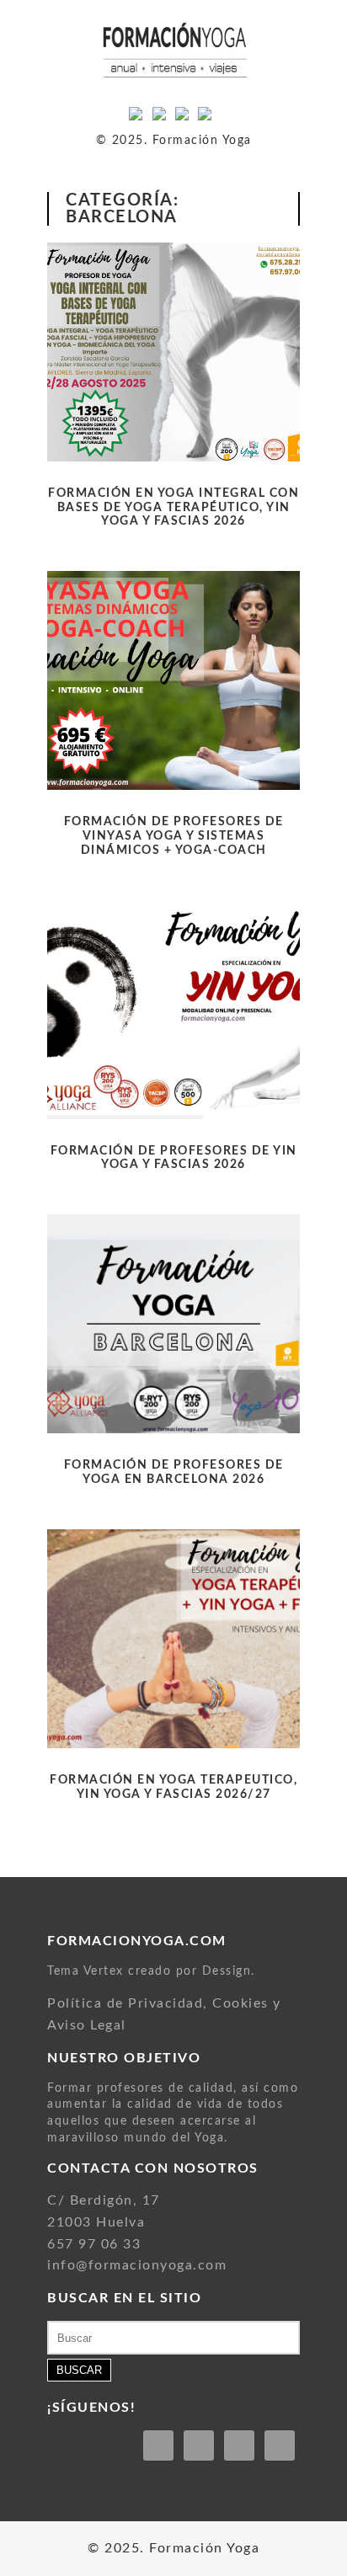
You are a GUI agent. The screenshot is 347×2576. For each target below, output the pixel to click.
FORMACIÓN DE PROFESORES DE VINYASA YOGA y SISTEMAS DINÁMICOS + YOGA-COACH (174, 836)
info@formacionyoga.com (137, 2265)
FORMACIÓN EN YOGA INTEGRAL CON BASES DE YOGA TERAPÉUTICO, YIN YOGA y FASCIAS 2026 (173, 508)
